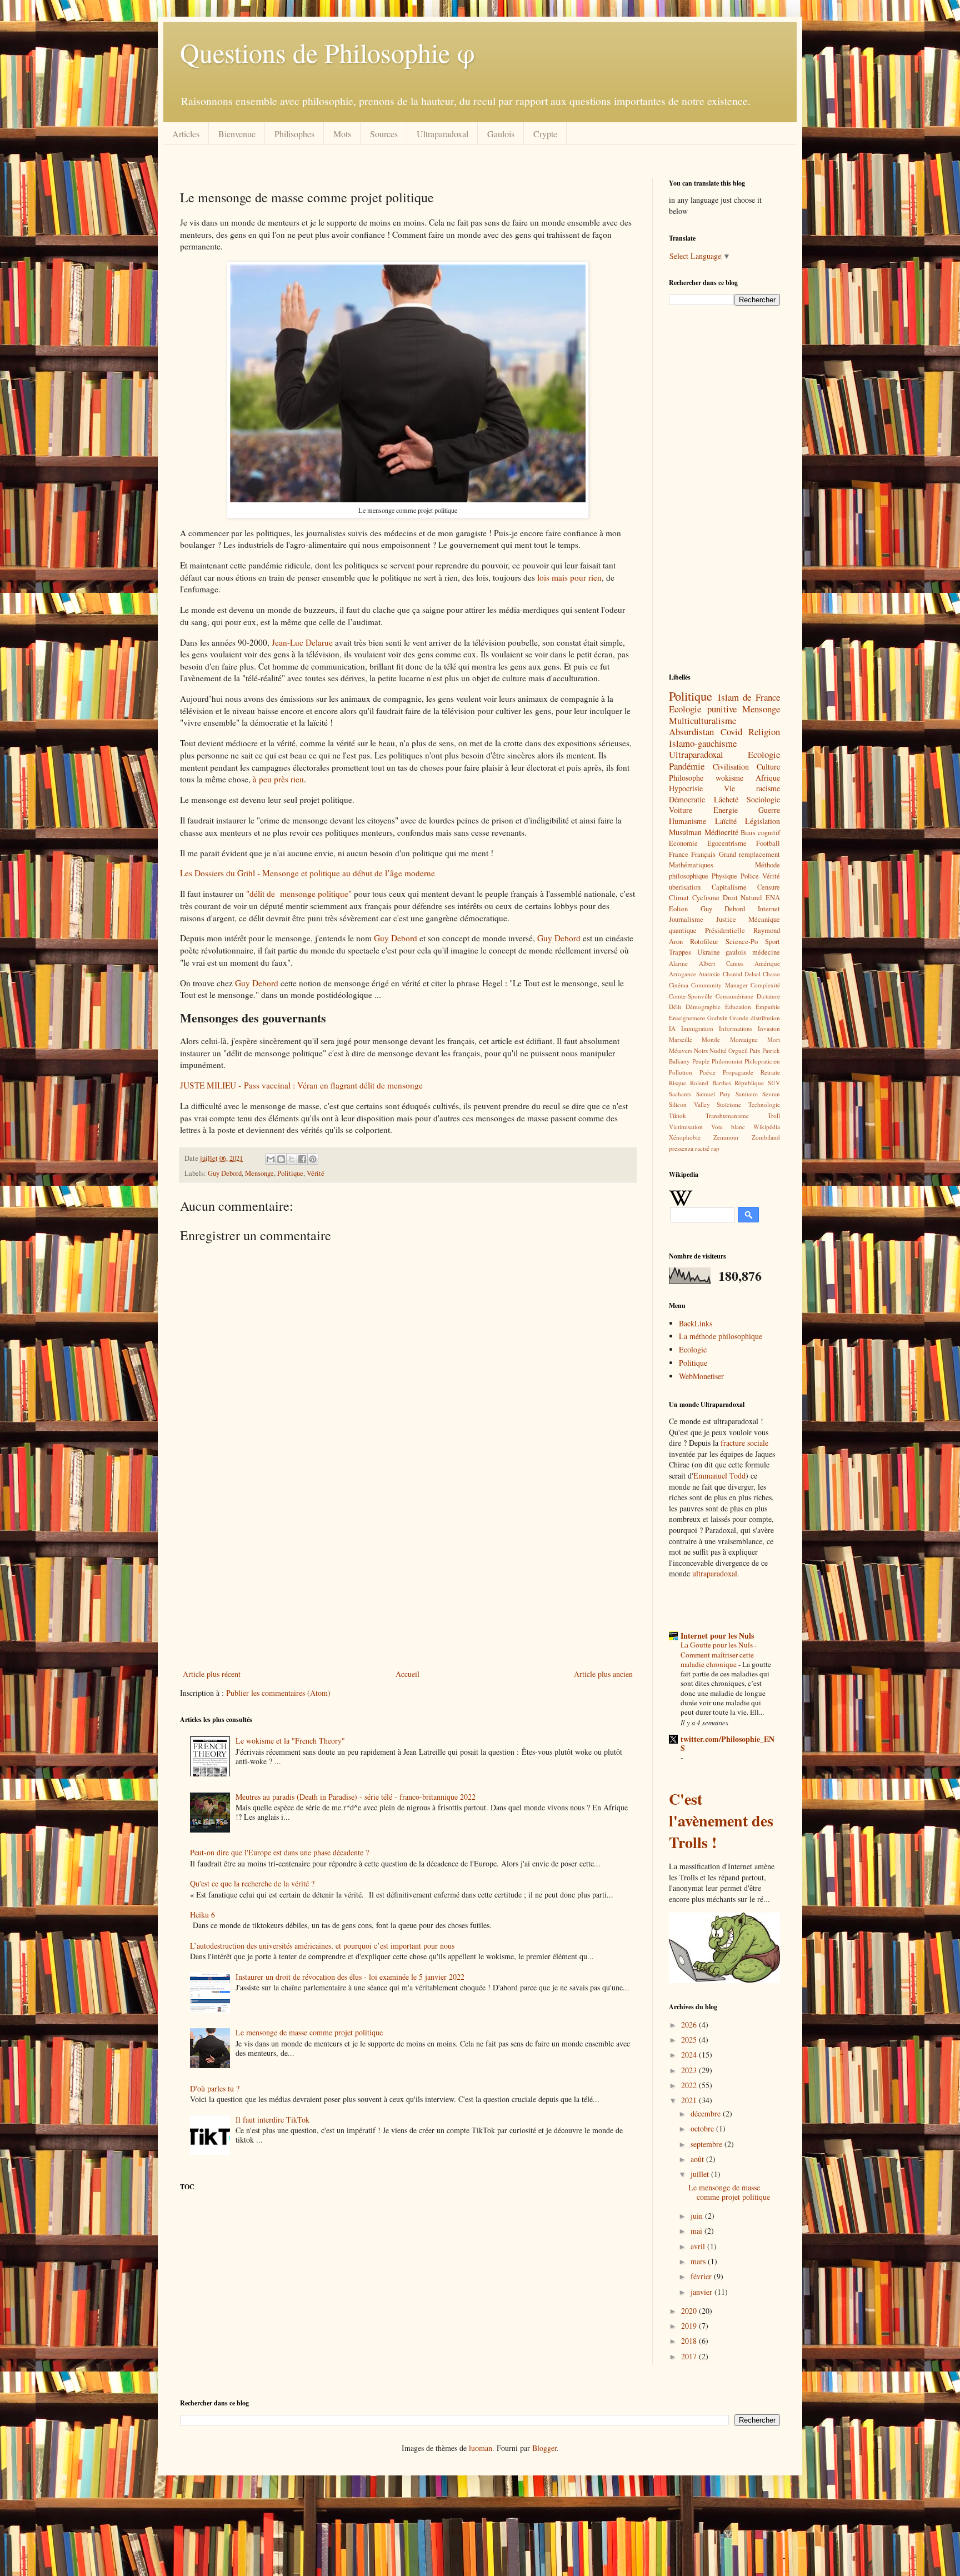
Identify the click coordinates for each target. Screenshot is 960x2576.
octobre (703, 2128)
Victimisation (686, 1127)
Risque (677, 1083)
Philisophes (294, 134)
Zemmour (726, 1137)
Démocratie (687, 799)
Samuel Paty (714, 1094)
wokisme (729, 778)
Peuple (701, 1061)
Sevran (771, 1094)
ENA (773, 898)
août (698, 2159)
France (679, 854)
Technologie (764, 1104)
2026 (690, 2025)
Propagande (738, 1072)
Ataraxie (709, 974)
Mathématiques (691, 865)
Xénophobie (685, 1137)
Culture (768, 767)
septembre (707, 2144)
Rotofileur (704, 942)
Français (703, 854)
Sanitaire (747, 1094)
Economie (683, 843)
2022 (690, 2085)
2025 (690, 2040)
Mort (774, 1039)
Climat (679, 898)
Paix (755, 1050)
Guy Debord (396, 938)
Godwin (717, 1018)
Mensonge (259, 1173)
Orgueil (738, 1050)
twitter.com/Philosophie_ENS (727, 1743)
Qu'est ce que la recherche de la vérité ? (252, 1883)
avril (699, 2246)
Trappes (680, 952)
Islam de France (749, 697)
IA (672, 1028)
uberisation (685, 887)
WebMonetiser (701, 1376)
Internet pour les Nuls (717, 1636)
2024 (690, 2055)
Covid (731, 732)
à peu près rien (278, 779)
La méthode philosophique (721, 1336)
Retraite (770, 1072)
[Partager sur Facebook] (302, 1159)
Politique (290, 1173)
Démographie (703, 1007)
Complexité (765, 985)
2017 (690, 2356)
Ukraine (709, 952)
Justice (726, 919)
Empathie (768, 1007)
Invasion (769, 1028)
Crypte (545, 134)
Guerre (769, 810)
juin (698, 2216)
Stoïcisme (729, 1104)
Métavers (681, 1050)
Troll (774, 1115)
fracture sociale (743, 1443)
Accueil (407, 1674)
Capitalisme (729, 887)
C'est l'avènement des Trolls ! (721, 1821)
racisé (702, 1148)
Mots (342, 134)
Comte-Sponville (691, 996)
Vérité (316, 1173)
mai (697, 2231)
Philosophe (686, 778)
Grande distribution (755, 1018)
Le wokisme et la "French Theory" (290, 1741)
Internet (769, 909)
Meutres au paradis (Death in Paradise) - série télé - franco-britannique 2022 (356, 1797)
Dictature (768, 996)
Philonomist (727, 1061)
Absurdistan (691, 732)
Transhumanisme (727, 1115)
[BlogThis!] (281, 1159)
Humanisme (687, 821)
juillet (701, 2174)
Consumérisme (734, 996)
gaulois (736, 952)
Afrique (768, 778)
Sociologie (763, 799)
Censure (769, 887)
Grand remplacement (749, 854)
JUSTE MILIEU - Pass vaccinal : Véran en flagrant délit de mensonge (301, 1085)
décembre (707, 2113)
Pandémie (687, 766)
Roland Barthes (711, 1083)
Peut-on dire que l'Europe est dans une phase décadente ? (279, 1852)
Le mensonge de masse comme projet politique (309, 2032)
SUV (774, 1083)
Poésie (707, 1072)
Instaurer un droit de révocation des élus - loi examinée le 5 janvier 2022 (350, 1977)
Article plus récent (212, 1674)
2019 (690, 2326)
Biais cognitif (760, 833)
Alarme (678, 963)
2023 (690, 2070)
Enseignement (687, 1018)
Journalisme (686, 919)
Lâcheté (726, 799)
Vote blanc (728, 1127)
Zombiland (766, 1137)
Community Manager (719, 985)
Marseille (681, 1039)
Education (738, 1007)
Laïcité (726, 821)
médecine (766, 952)
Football (768, 843)
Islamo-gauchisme (703, 743)
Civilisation (731, 767)
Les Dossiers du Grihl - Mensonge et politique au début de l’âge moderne (307, 873)
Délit (675, 1007)
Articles (186, 134)
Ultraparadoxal (442, 134)
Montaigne (744, 1039)
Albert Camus (721, 963)
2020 (690, 2311)
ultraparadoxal (715, 1573)
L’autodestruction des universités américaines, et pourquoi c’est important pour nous (322, 1946)
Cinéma (679, 985)
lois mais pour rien (569, 577)
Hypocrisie (686, 788)
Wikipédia (767, 1127)
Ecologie (764, 754)
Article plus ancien (603, 1674)
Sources (384, 134)
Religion (764, 732)
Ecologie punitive (703, 709)
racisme (768, 788)
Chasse (771, 974)
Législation (762, 821)
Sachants (680, 1094)
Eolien (678, 909)
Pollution (681, 1072)
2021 (690, 2100)
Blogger (544, 2448)
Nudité (718, 1050)
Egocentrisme (727, 843)
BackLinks (696, 1323)
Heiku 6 (202, 1914)
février (702, 2276)
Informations (736, 1028)
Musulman (685, 832)
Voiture (681, 810)
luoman (481, 2448)
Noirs (701, 1050)
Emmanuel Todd (719, 1476)
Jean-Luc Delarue (302, 642)
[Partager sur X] (292, 1159)
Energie (726, 810)
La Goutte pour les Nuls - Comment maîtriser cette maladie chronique (719, 1654)
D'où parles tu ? (215, 2088)
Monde (711, 1039)
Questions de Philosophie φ (327, 52)
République (749, 1083)
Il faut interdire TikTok (272, 2120)
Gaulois (501, 134)
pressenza (681, 1148)
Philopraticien (762, 1061)
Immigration (697, 1028)
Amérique (767, 963)
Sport (772, 942)
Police (750, 876)
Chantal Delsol (742, 974)
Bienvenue (237, 134)
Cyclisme (706, 898)
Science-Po (742, 942)
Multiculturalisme (702, 720)
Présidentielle (725, 930)
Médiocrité (721, 832)
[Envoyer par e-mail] (271, 1159)
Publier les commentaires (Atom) (278, 1693)
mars (699, 2261)
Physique (724, 876)
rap (715, 1148)
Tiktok (677, 1115)
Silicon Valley (689, 1104)
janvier (702, 2292)
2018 (690, 2341)
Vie (729, 788)
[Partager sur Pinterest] (313, 1159)
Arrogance (682, 974)
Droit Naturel (743, 898)
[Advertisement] (408, 1575)
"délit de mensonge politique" (299, 893)
